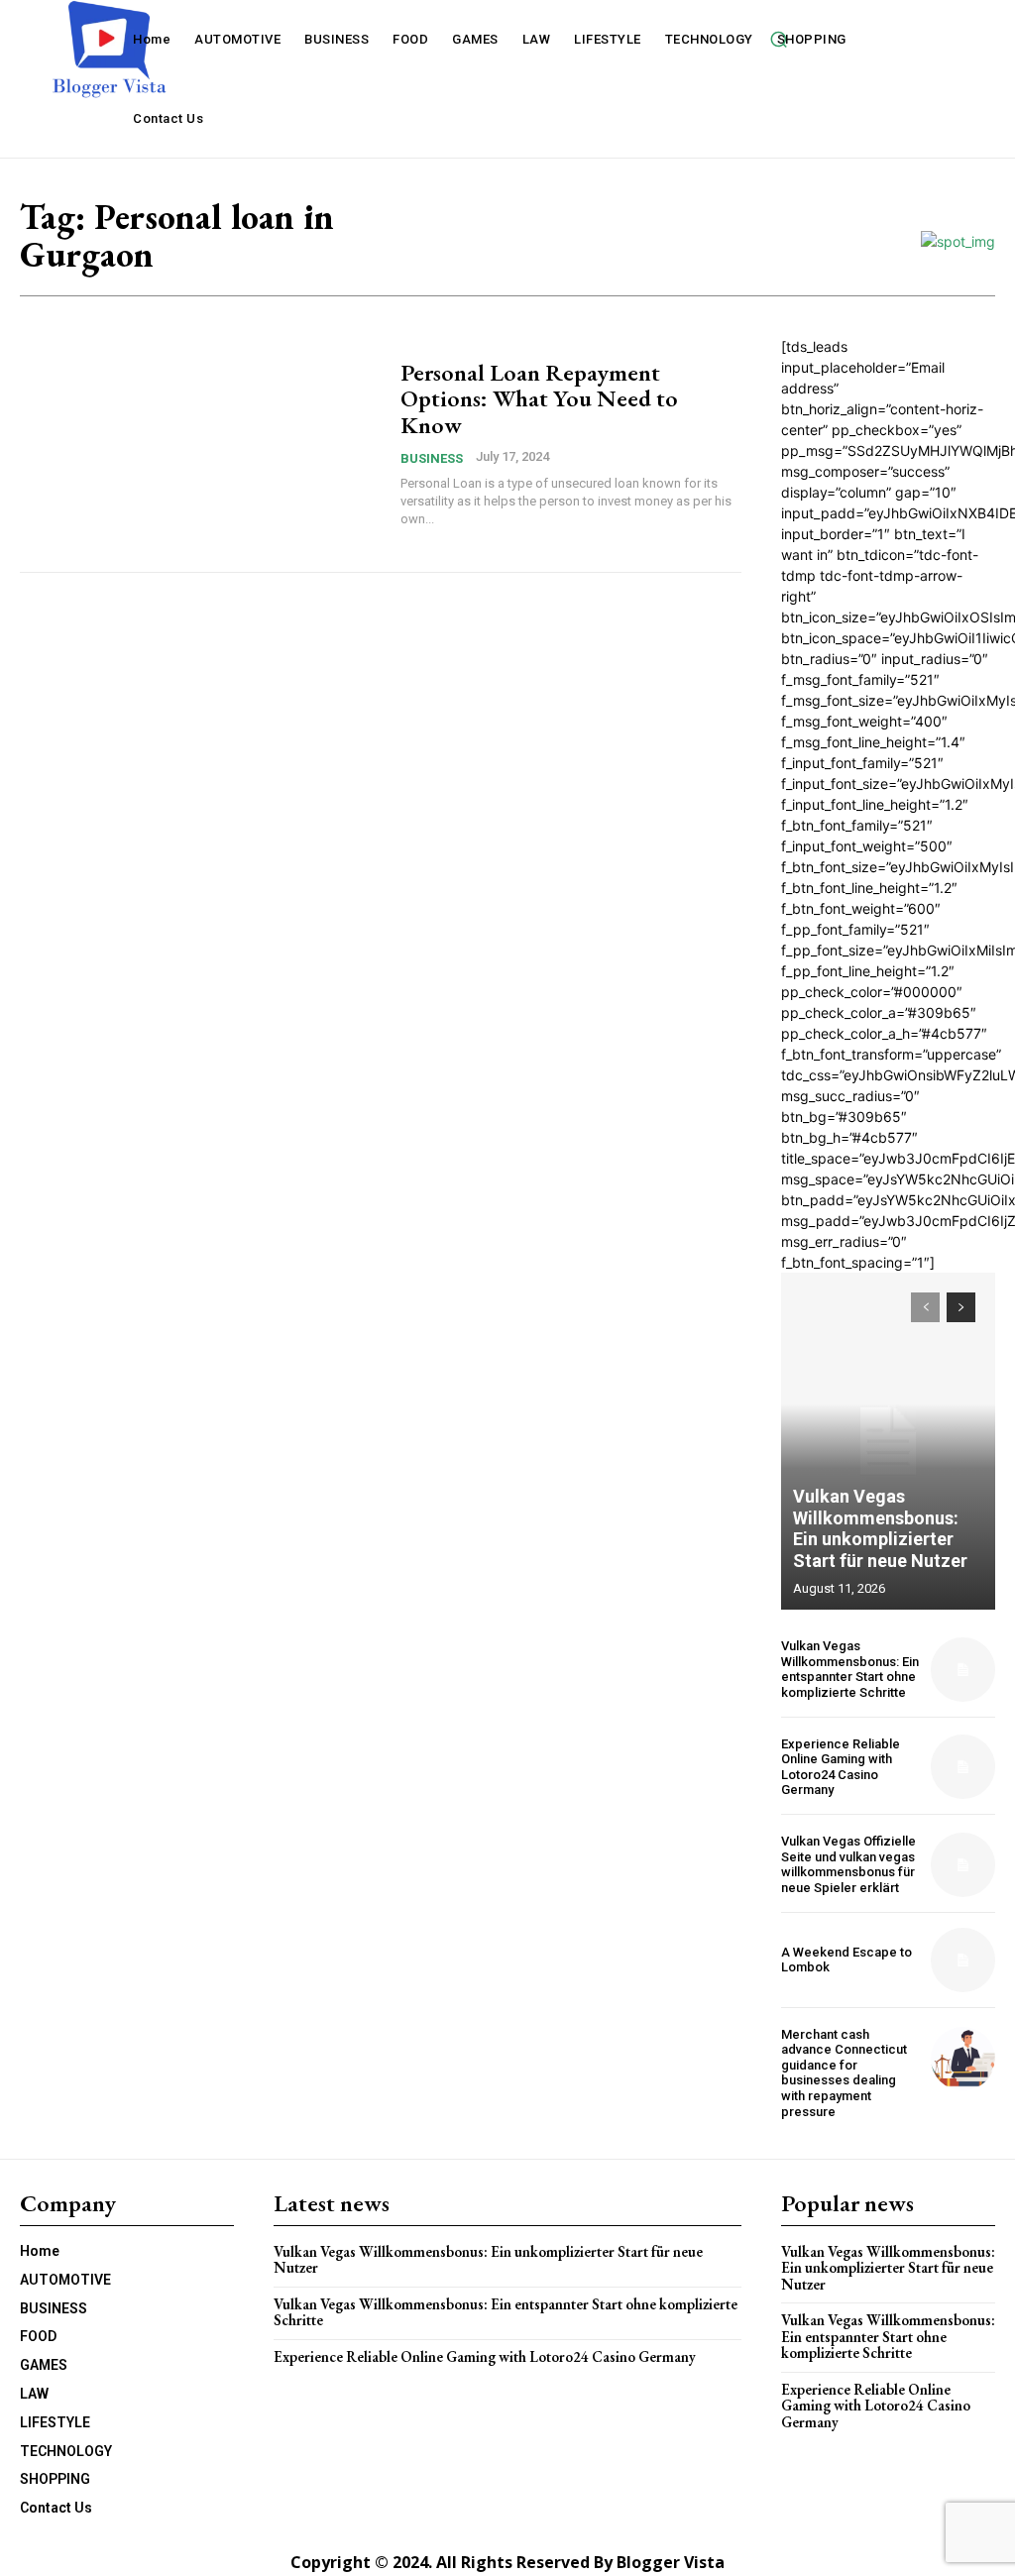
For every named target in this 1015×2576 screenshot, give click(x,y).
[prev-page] (925, 1307)
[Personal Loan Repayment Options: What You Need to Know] (200, 444)
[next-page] (961, 1307)
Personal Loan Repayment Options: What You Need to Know (539, 398)
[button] (778, 39)
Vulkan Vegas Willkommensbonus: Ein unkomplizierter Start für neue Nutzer (880, 1528)
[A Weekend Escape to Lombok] (963, 1960)
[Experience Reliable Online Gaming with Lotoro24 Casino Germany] (963, 1767)
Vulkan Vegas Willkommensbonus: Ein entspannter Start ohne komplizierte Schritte (850, 1669)
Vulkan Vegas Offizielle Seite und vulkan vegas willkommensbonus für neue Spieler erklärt (848, 1864)
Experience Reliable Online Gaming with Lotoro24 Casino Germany (841, 1767)
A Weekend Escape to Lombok (846, 1960)
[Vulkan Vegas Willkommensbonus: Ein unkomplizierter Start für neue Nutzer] (888, 1441)
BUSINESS (432, 458)
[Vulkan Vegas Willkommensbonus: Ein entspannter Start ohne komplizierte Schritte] (963, 1670)
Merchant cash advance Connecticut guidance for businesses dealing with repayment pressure (844, 2073)
